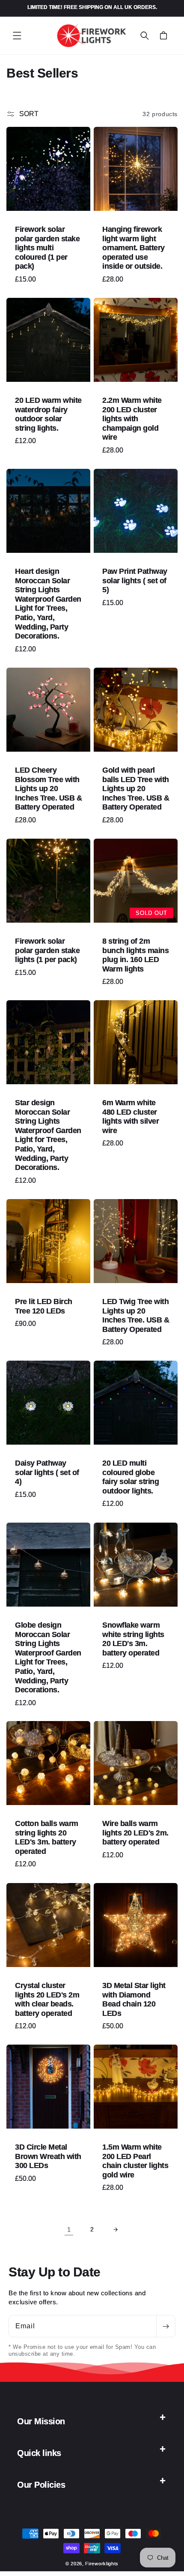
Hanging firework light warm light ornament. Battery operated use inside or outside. (134, 248)
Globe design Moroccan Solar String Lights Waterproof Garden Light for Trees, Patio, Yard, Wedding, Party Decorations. (48, 1657)
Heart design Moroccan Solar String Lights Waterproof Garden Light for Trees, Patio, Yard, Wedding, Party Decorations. (48, 604)
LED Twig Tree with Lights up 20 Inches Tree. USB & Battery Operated (136, 1315)
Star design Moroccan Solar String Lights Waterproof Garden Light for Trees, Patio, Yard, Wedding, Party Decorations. (48, 1135)
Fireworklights (102, 2564)
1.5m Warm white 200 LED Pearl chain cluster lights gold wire (135, 2161)
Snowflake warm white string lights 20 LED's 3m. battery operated (133, 1639)
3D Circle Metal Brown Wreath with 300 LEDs (48, 2156)
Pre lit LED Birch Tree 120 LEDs (44, 1306)
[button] (17, 36)
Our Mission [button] (41, 2421)
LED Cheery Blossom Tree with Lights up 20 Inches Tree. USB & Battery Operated (48, 789)
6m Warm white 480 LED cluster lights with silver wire (131, 1117)
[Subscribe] (166, 2326)
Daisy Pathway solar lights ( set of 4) (47, 1472)
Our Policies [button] (41, 2485)
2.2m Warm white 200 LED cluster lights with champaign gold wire (132, 419)
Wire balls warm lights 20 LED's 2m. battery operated (135, 1833)
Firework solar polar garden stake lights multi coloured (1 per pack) (47, 248)
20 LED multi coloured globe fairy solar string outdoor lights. (131, 1477)
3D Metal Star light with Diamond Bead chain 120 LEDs (134, 1999)
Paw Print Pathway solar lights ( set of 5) (135, 580)
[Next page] (115, 2229)
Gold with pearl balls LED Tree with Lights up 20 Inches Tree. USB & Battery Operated (136, 789)
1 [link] (69, 2230)
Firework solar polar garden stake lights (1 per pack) (47, 950)
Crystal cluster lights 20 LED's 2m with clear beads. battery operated (47, 1999)
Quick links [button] (39, 2453)
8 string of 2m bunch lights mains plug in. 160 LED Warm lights (135, 955)
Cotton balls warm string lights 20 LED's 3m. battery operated (47, 1837)
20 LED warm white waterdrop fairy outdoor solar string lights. (48, 414)
